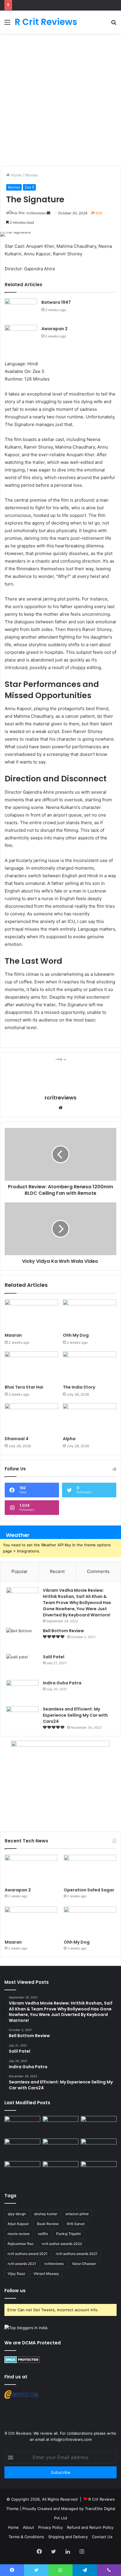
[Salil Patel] (22, 1665)
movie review (19, 2234)
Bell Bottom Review (63, 1631)
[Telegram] (85, 2570)
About (28, 2527)
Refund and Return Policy (90, 2527)
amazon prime (77, 2214)
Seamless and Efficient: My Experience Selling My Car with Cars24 (75, 1715)
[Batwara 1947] (21, 309)
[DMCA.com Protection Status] (22, 2362)
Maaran (14, 1335)
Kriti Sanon (76, 2224)
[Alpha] (90, 1418)
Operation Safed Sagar (89, 1890)
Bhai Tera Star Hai (24, 1387)
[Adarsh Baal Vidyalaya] (99, 2171)
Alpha (69, 1439)
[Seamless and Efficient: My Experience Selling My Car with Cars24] (22, 1717)
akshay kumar (46, 2214)
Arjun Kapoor (18, 2224)
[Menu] (7, 24)
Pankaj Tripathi (68, 2234)
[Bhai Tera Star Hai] (31, 1366)
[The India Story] (90, 1366)
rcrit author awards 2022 (62, 2244)
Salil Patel (54, 1657)
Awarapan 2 (54, 329)
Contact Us (102, 2537)
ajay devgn (17, 2214)
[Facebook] (39, 2551)
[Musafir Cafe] (22, 2171)
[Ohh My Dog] (90, 1315)
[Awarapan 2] (21, 336)
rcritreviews (36, 213)
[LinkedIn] (68, 2551)
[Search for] (114, 24)
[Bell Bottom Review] (22, 1639)
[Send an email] (48, 213)
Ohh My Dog (76, 1335)
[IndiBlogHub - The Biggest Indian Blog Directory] (26, 2328)
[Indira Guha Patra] (22, 1691)
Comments (98, 1571)
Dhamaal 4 (17, 1439)
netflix (43, 2234)
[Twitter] (53, 2551)
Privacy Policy (51, 2527)
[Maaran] (31, 1315)
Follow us (15, 2291)
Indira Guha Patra (62, 1683)
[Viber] (109, 2570)
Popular (20, 1571)
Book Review (48, 2224)
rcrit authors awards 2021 (77, 2254)
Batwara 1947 (56, 302)
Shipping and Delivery (68, 2537)
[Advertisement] (60, 100)
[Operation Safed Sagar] (90, 1870)
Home (16, 175)
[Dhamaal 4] (31, 1418)
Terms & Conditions (26, 2537)
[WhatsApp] (60, 2570)
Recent (57, 1571)
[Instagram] (82, 2551)
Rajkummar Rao (21, 2244)
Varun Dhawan (84, 2264)
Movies (32, 175)
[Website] (60, 1108)
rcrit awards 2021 (22, 2264)
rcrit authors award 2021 (28, 2254)
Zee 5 (29, 187)
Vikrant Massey (46, 2274)
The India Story (79, 1387)
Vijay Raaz (16, 2274)
